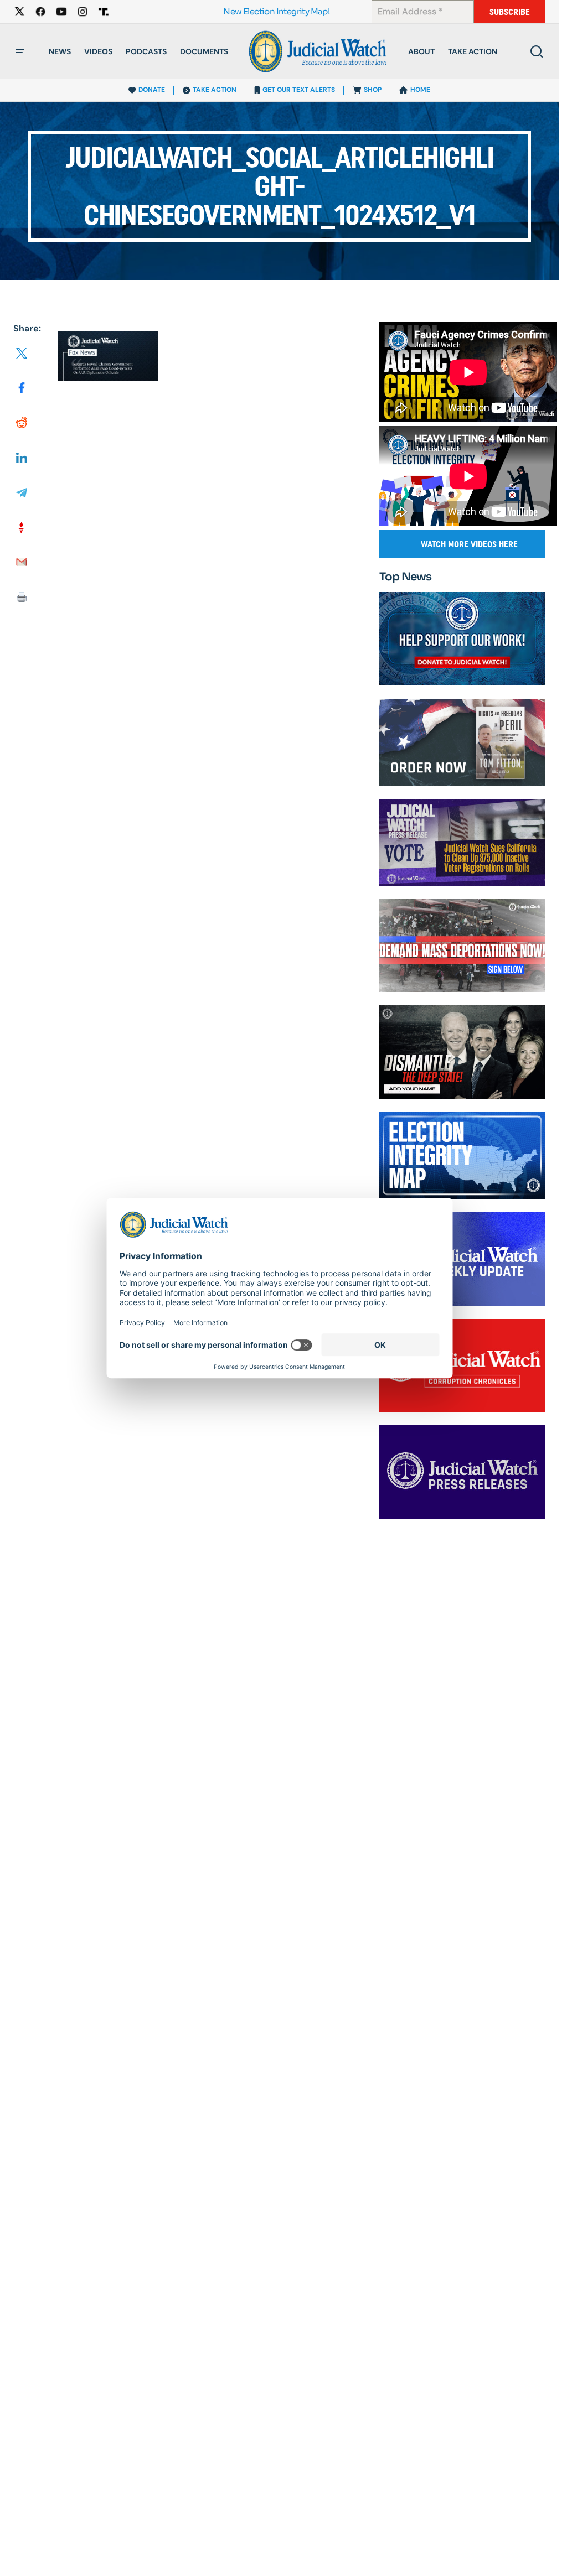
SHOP (373, 90)
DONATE (152, 90)
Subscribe (510, 12)
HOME (420, 90)
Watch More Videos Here (469, 544)
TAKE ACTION (215, 90)
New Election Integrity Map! (276, 12)
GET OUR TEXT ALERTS (299, 90)
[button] (20, 51)
